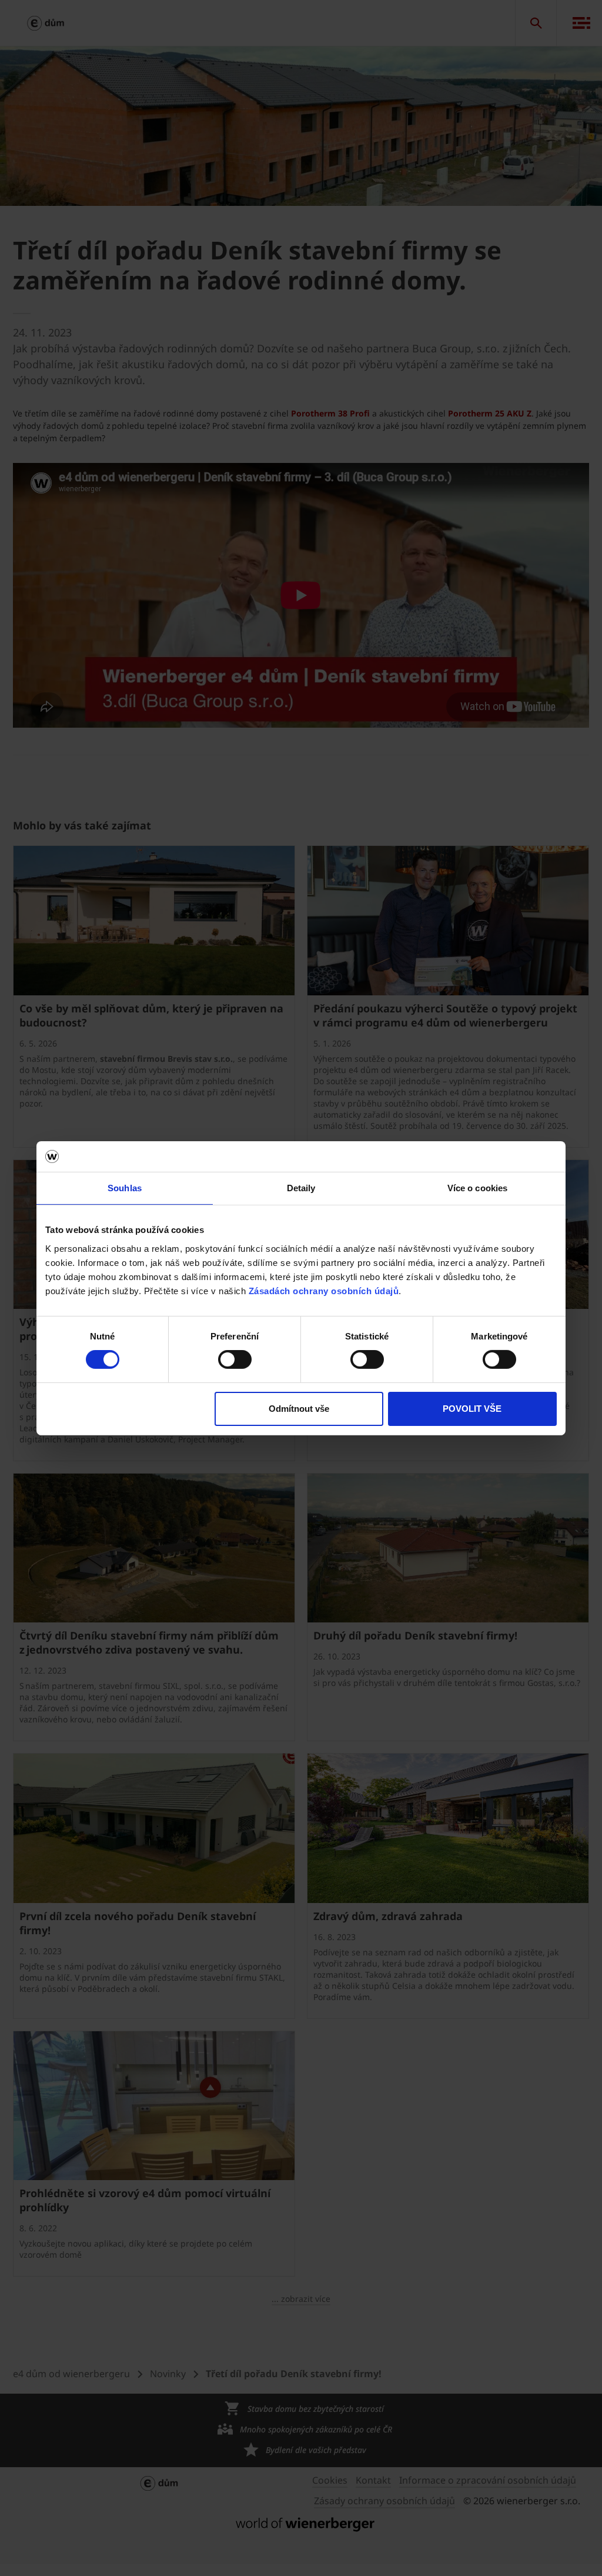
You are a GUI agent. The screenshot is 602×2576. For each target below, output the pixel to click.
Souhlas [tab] (125, 1188)
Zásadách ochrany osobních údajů (324, 1290)
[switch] (235, 1359)
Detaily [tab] (301, 1188)
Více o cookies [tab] (477, 1188)
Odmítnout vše (299, 1409)
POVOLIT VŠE (472, 1409)
